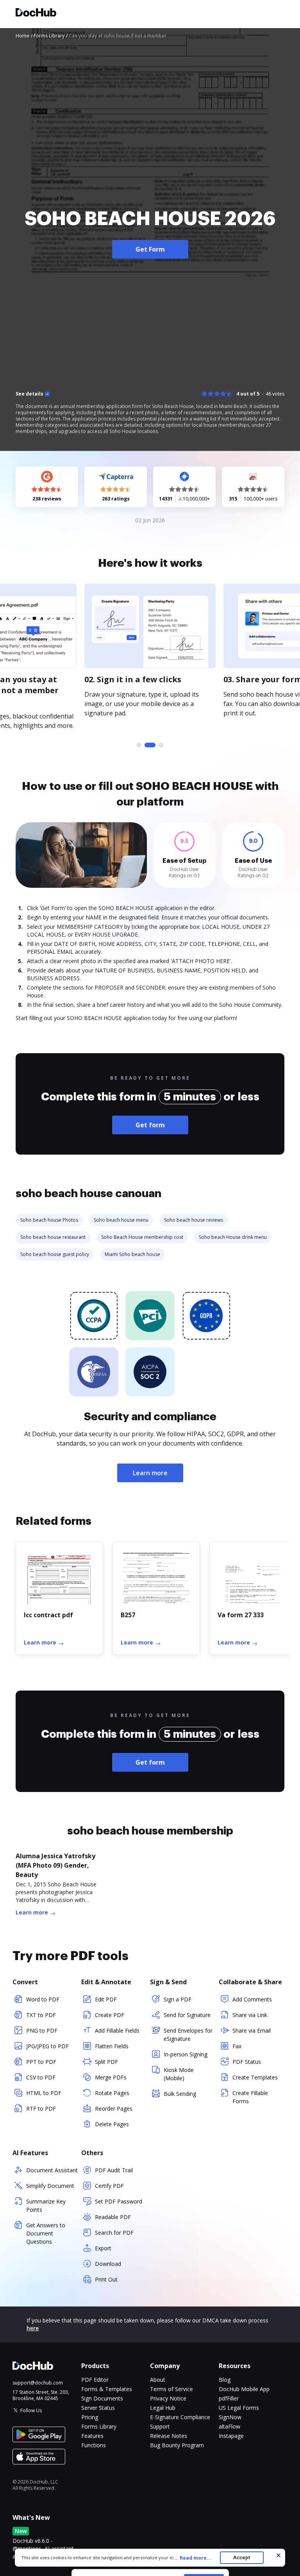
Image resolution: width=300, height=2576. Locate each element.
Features (92, 2436)
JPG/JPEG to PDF (47, 2046)
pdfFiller (229, 2398)
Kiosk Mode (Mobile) (179, 2074)
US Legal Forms (239, 2408)
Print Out (106, 2279)
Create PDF (110, 2015)
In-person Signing (186, 2054)
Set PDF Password (119, 2201)
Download (108, 2264)
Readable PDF (113, 2217)
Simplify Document (50, 2186)
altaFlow (229, 2426)
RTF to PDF (41, 2109)
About (158, 2380)
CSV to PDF (41, 2077)
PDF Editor (95, 2380)
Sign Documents (102, 2398)
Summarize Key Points (46, 2205)
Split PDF (106, 2062)
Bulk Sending (180, 2094)
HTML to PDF (44, 2093)
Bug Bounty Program (177, 2445)
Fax (237, 2046)
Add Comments (252, 1999)
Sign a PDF (178, 1999)
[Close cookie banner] (279, 2555)
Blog (225, 2380)
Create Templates (255, 2077)
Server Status (98, 2408)
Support (160, 2426)
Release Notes (169, 2436)
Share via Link (250, 2015)
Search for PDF (114, 2233)
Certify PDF (109, 2186)
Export (103, 2248)
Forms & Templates (107, 2389)
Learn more (150, 1473)
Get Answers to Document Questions (46, 2233)
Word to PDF (43, 1999)
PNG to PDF (42, 2030)
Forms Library (99, 2426)
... (193, 2558)
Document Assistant (52, 2170)
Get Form (150, 249)
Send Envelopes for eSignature (188, 2035)
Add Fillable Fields (117, 2030)
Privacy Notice (168, 2398)
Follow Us (31, 2410)
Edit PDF (106, 1999)
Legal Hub (163, 2408)
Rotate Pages (112, 2093)
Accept (242, 2557)
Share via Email (252, 2030)
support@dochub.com (38, 2383)
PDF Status (247, 2062)
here (33, 2328)
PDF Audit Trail (114, 2170)
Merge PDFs (111, 2077)
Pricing (90, 2417)
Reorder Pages (114, 2109)
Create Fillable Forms (250, 2097)
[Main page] (36, 13)
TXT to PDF (41, 2015)
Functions (94, 2445)
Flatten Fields (112, 2046)
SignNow (230, 2417)
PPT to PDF (41, 2062)
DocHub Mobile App (244, 2389)
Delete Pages (112, 2124)
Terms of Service (171, 2389)
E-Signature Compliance (180, 2417)
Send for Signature (187, 2015)
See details (29, 394)
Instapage (231, 2436)
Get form (150, 1125)
